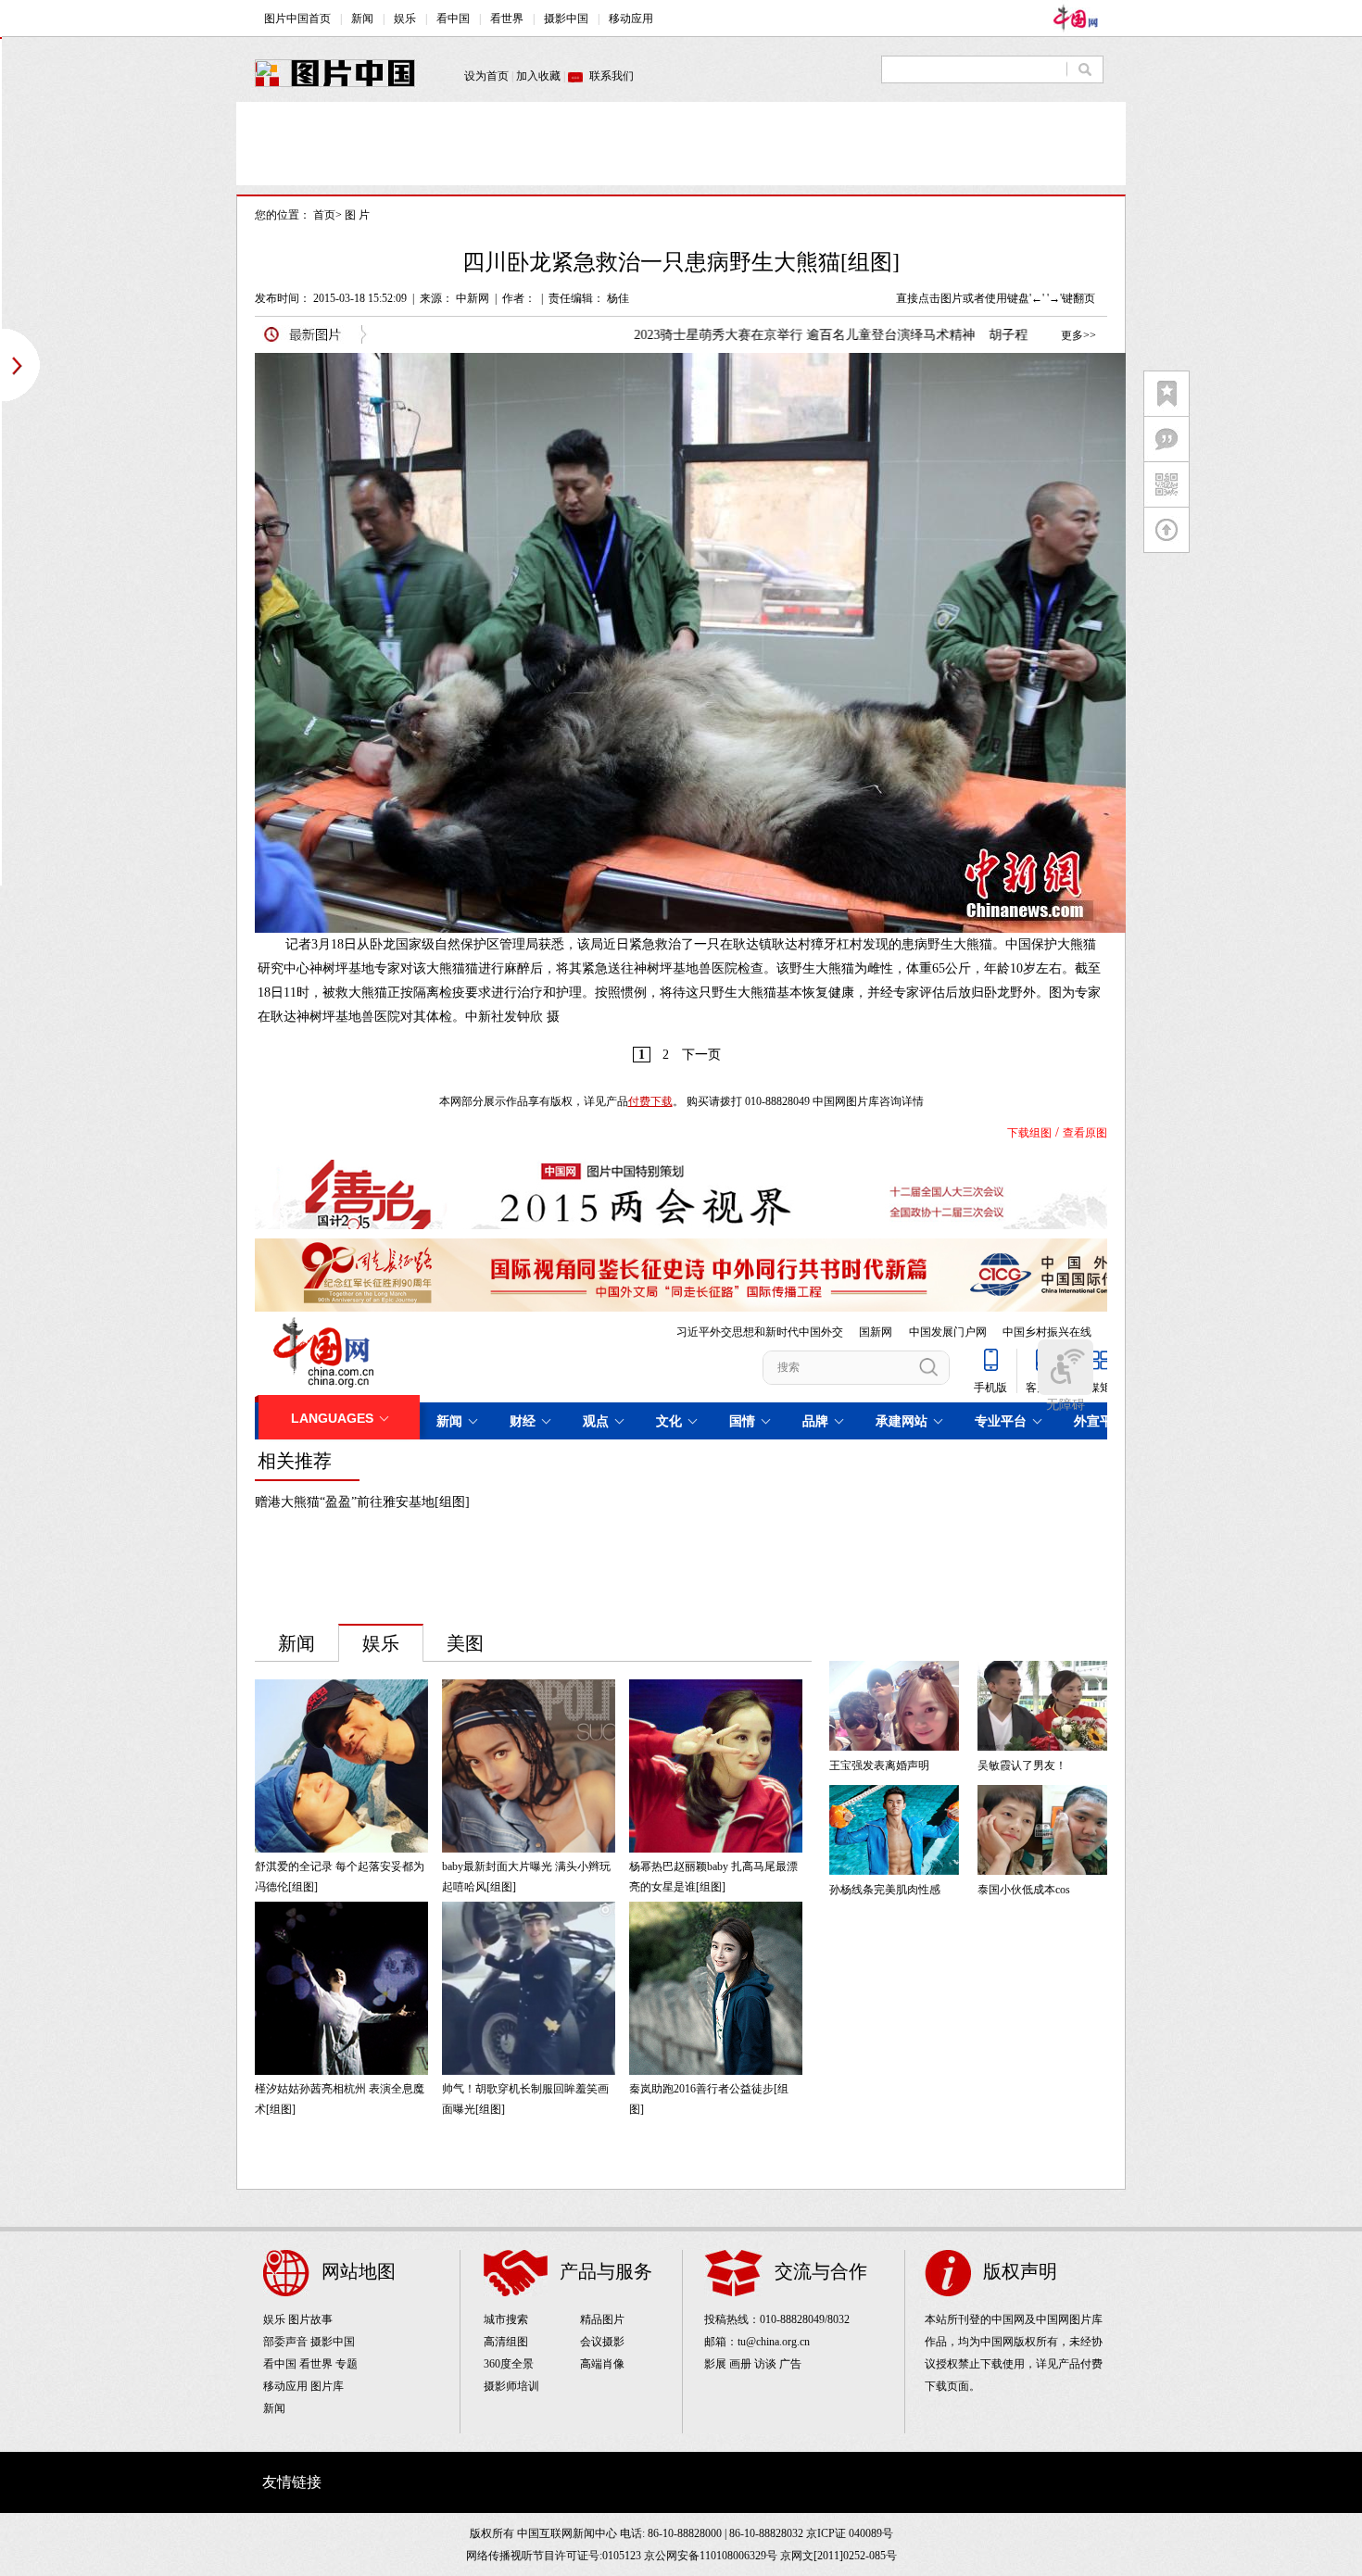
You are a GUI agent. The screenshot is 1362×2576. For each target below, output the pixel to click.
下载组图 (1029, 1133)
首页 (324, 215)
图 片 (357, 215)
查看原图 (1085, 1133)
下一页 (701, 1055)
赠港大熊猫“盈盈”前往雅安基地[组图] (362, 1502)
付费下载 (650, 1101)
